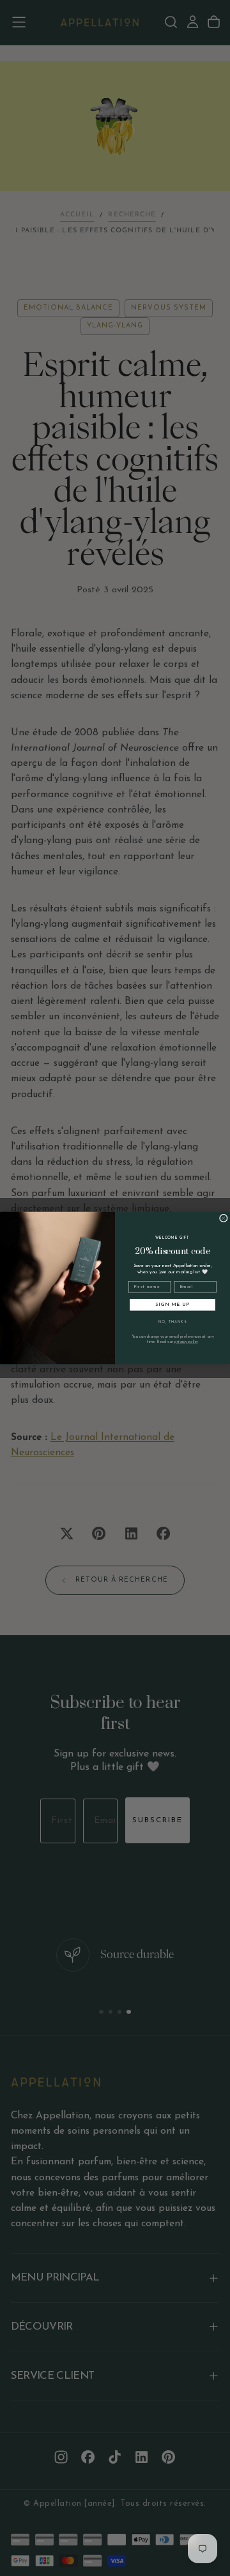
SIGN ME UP (172, 1305)
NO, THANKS (172, 1322)
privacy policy (186, 1342)
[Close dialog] (223, 1218)
